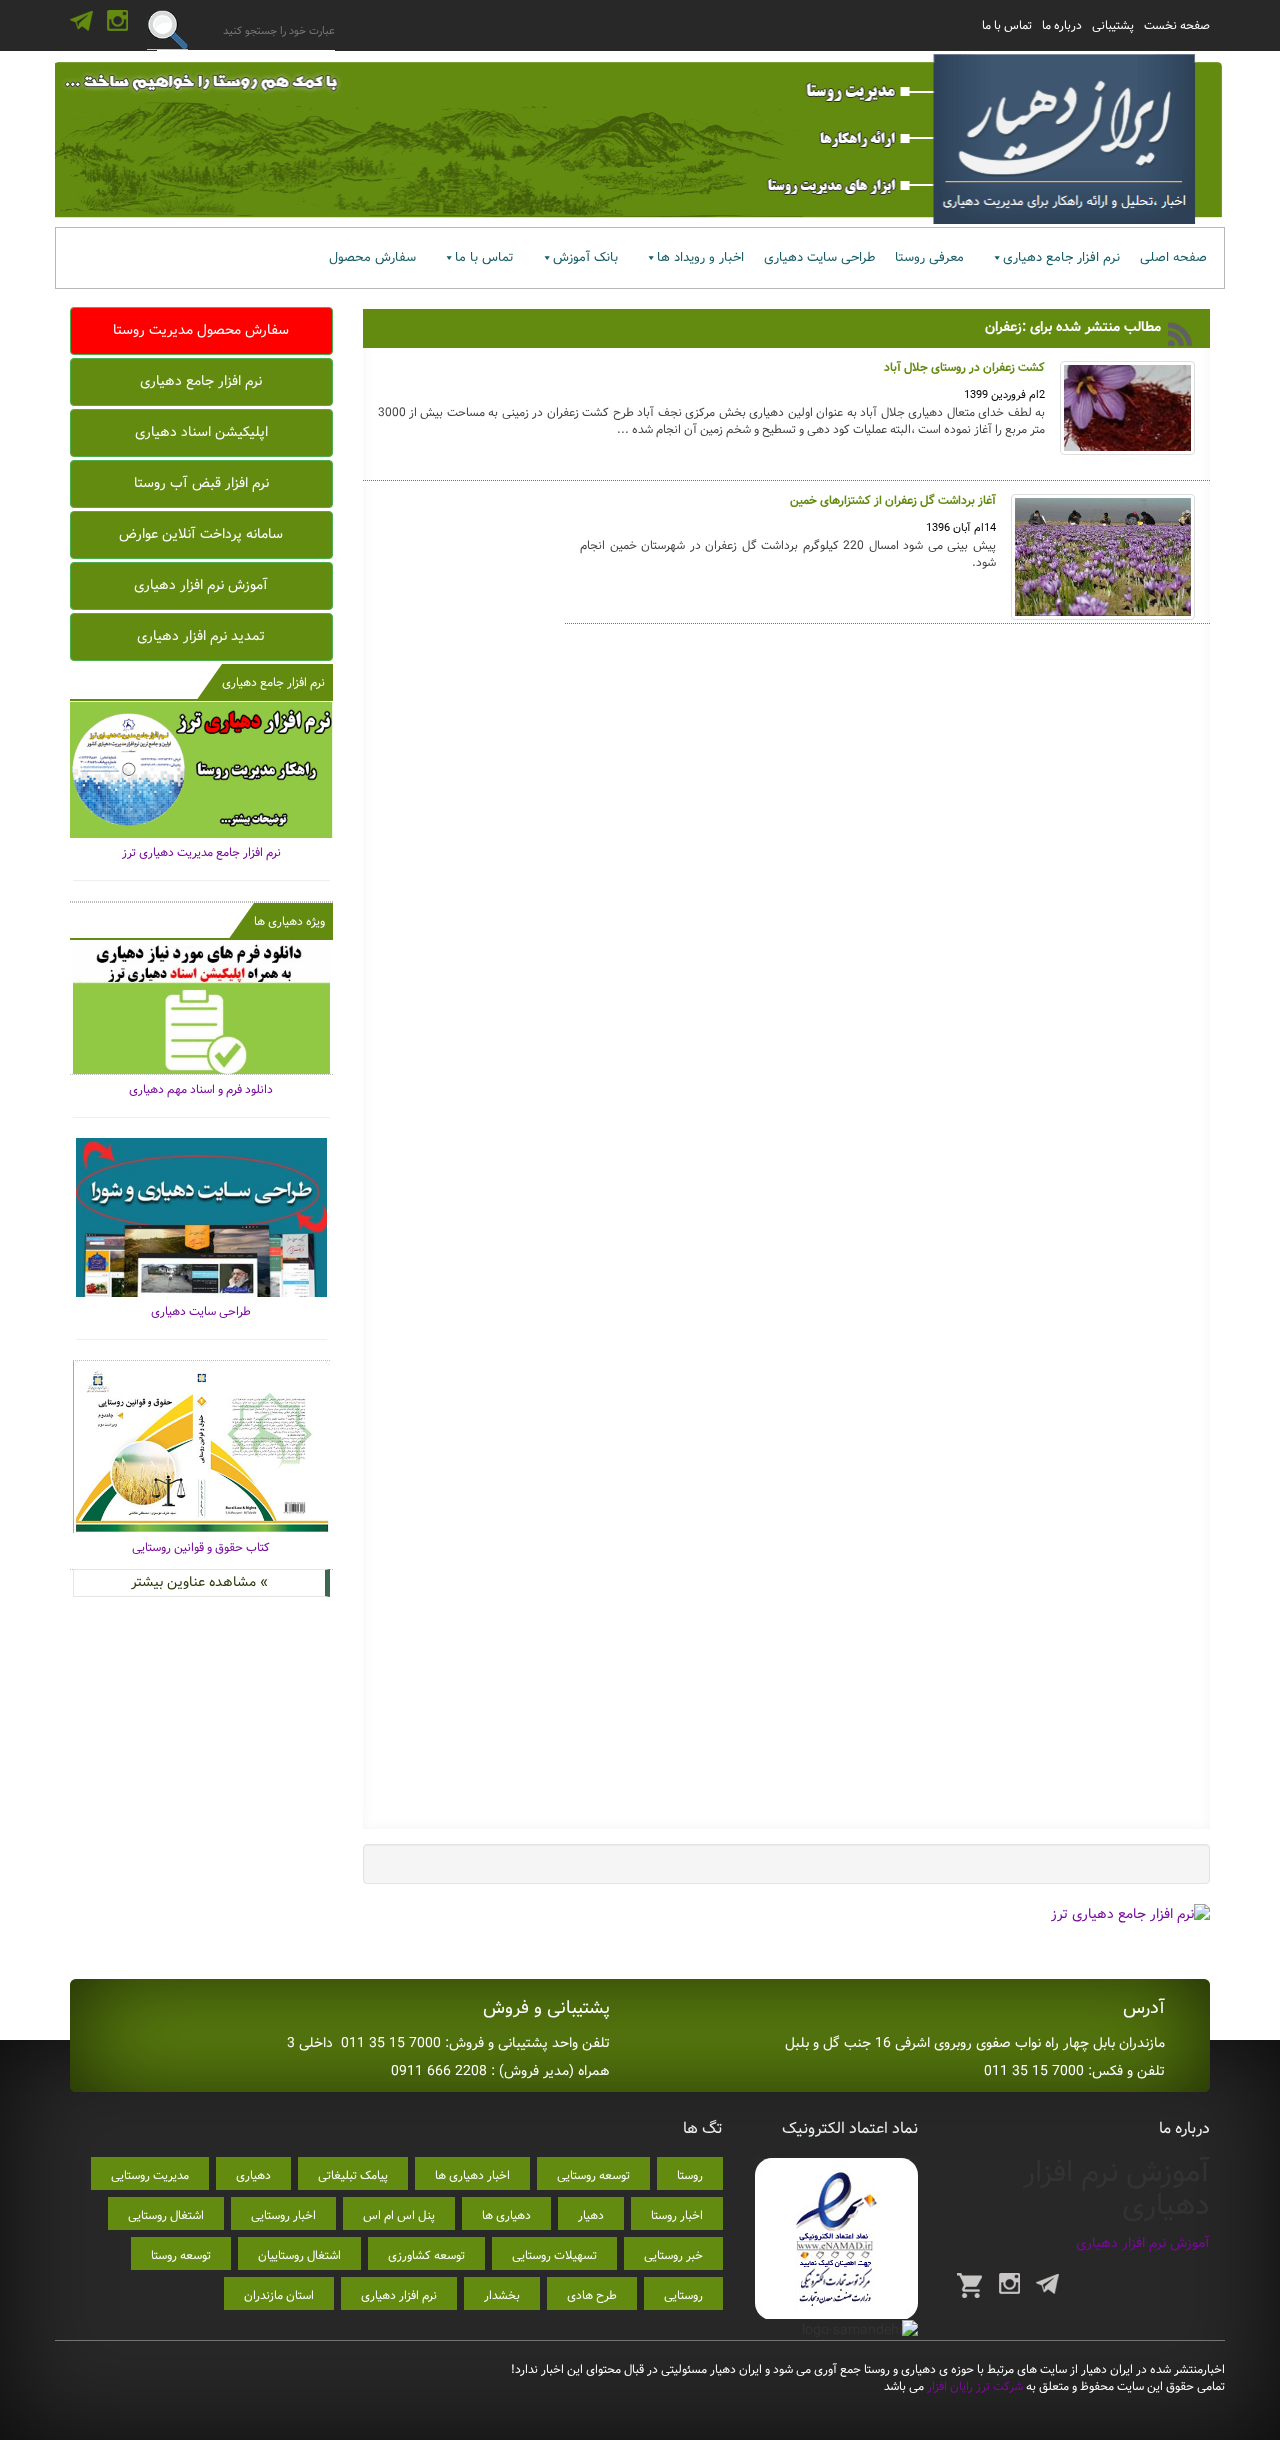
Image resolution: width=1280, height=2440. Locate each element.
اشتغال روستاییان (299, 2255)
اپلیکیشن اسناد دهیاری (201, 432)
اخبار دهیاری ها (472, 2175)
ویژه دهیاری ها (289, 921)
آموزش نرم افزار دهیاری (201, 585)
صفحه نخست (1177, 25)
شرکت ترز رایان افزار (973, 2386)
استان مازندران (279, 2295)
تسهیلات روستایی (554, 2255)
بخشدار (502, 2295)
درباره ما (1062, 25)
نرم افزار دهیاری (399, 2295)
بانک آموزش (585, 257)
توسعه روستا (181, 2255)
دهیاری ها (506, 2215)
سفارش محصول (372, 257)
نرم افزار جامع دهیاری (1061, 257)
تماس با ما (1007, 25)
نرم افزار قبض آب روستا (201, 483)
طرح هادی (592, 2295)
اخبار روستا (677, 2215)
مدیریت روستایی (150, 2175)
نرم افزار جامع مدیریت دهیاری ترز (201, 852)
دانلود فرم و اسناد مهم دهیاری (201, 1089)
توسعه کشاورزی (426, 2255)
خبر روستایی (673, 2255)
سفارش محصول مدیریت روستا (201, 330)
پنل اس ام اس (399, 2215)
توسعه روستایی (593, 2175)
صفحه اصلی (1173, 257)
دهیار (591, 2215)
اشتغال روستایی (166, 2215)
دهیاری (253, 2175)
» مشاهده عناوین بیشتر (199, 1582)
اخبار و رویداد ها (700, 257)
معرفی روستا (929, 257)
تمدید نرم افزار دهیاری (201, 636)
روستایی (683, 2295)
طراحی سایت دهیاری (819, 257)
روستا (690, 2175)
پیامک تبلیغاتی (353, 2175)
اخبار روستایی (283, 2215)
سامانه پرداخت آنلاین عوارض (201, 534)
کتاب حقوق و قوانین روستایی (201, 1547)
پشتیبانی (1113, 25)
